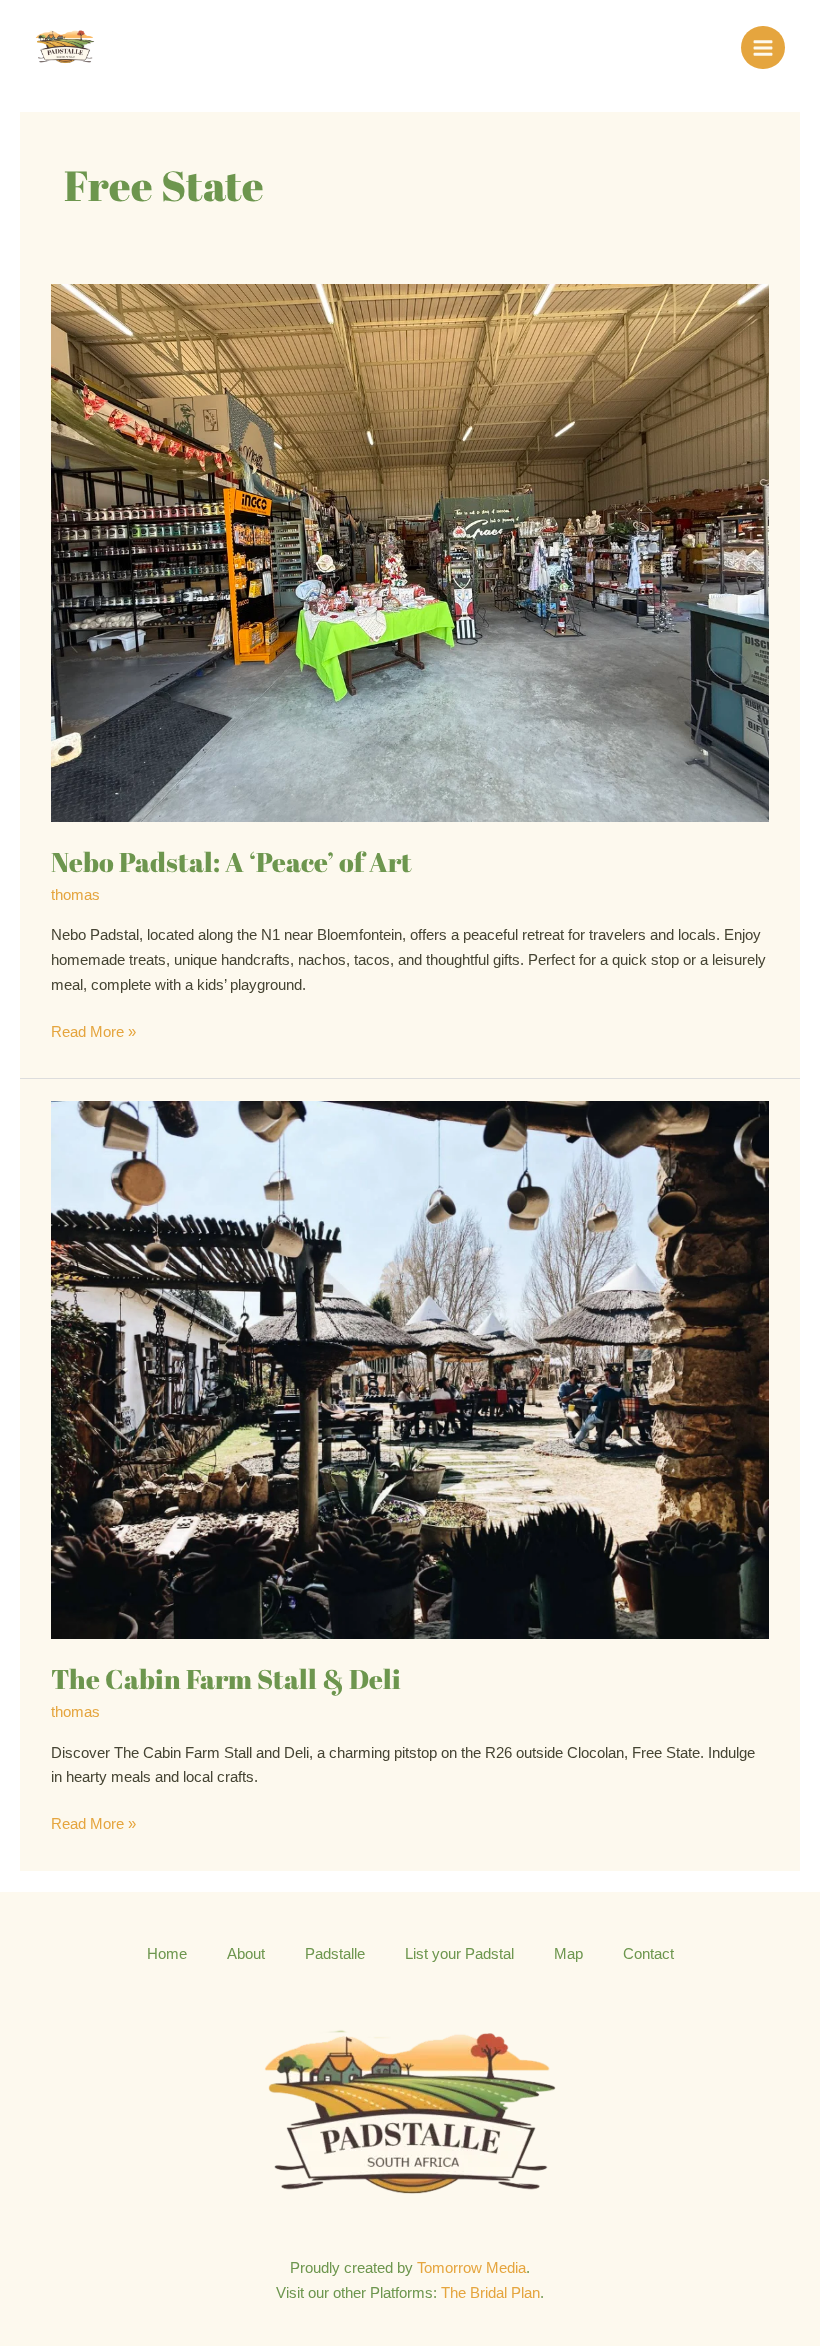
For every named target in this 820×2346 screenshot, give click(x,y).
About (246, 1954)
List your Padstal (459, 1954)
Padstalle (335, 1954)
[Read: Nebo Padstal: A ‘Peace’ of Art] (410, 552)
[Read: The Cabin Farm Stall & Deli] (410, 1369)
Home (167, 1954)
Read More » (93, 1030)
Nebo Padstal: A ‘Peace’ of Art (231, 861)
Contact (648, 1954)
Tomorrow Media (471, 2268)
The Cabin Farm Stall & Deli (226, 1678)
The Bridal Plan (490, 2293)
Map (568, 1954)
